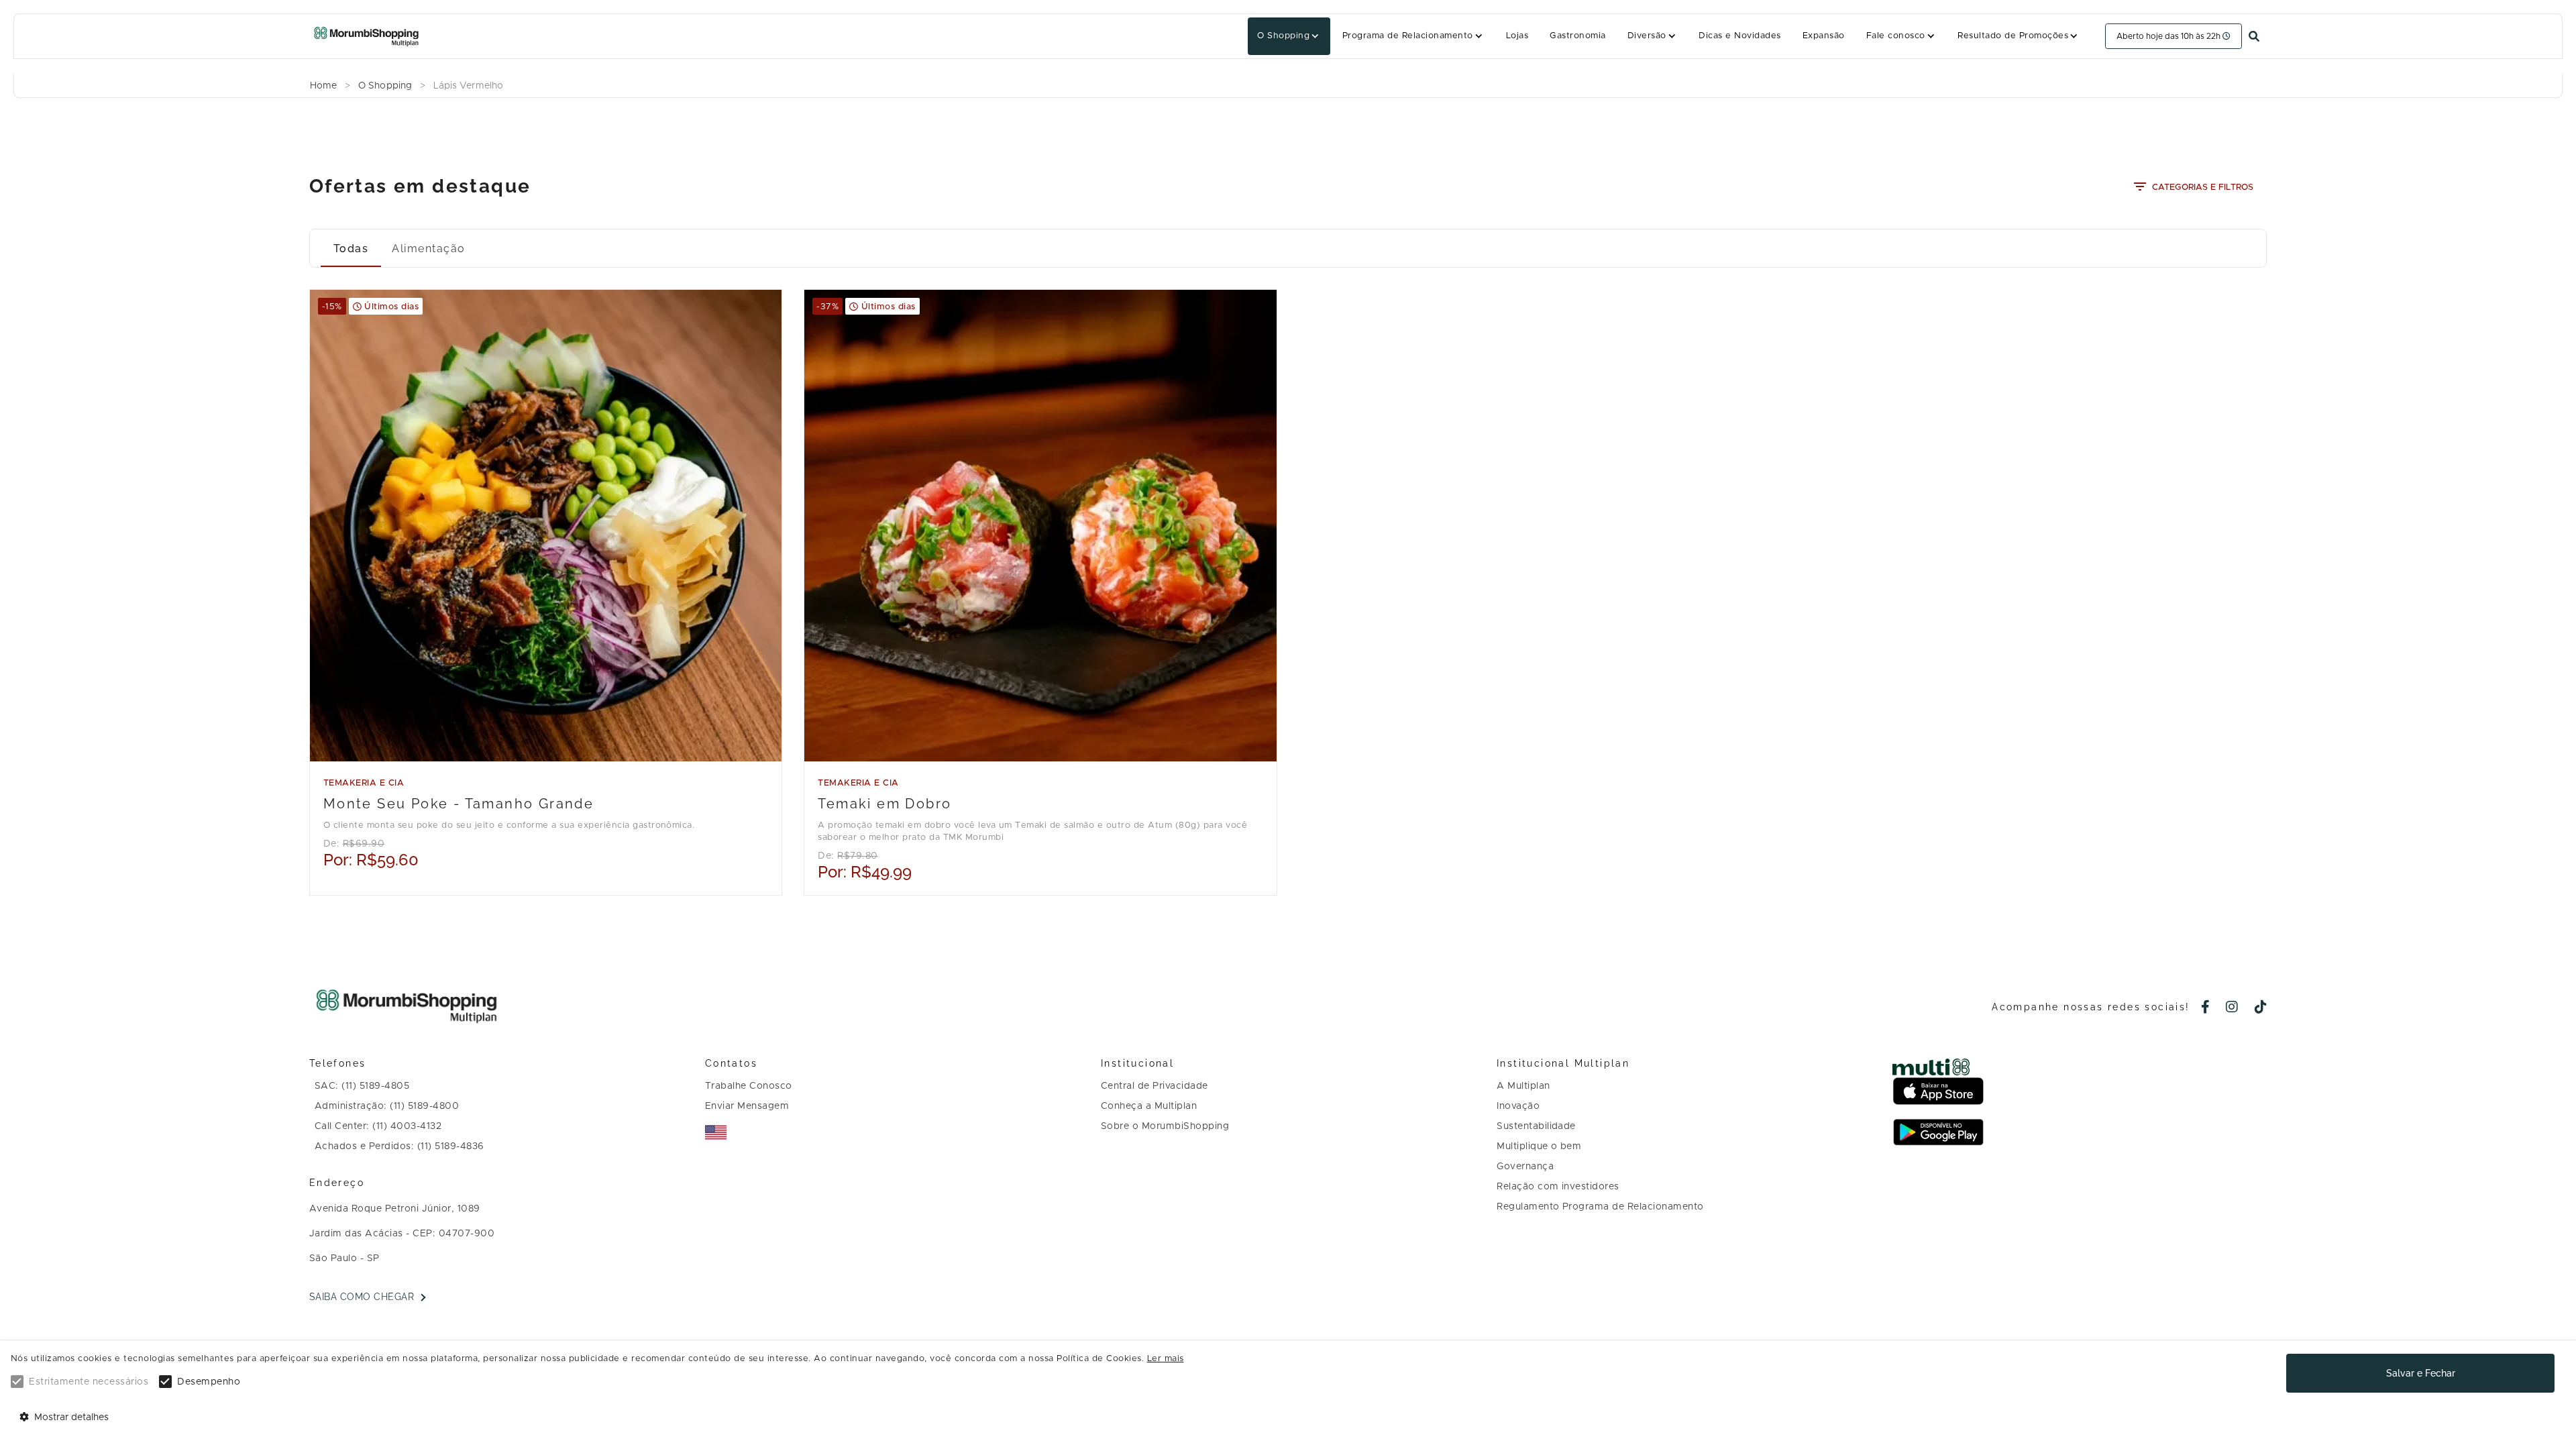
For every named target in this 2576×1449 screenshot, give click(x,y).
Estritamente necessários (89, 1382)
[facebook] (2206, 1008)
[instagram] (2232, 1008)
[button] (1289, 36)
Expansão (1824, 36)
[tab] (351, 248)
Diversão (1647, 36)
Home (323, 86)
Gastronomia (1577, 36)
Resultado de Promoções (2013, 36)
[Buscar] (2254, 37)
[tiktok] (2261, 1008)
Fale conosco (1896, 36)
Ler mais (1166, 1359)
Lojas (1517, 36)
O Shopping (1283, 36)
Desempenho (209, 1382)
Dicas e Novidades (1739, 36)
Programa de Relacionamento (1408, 36)
